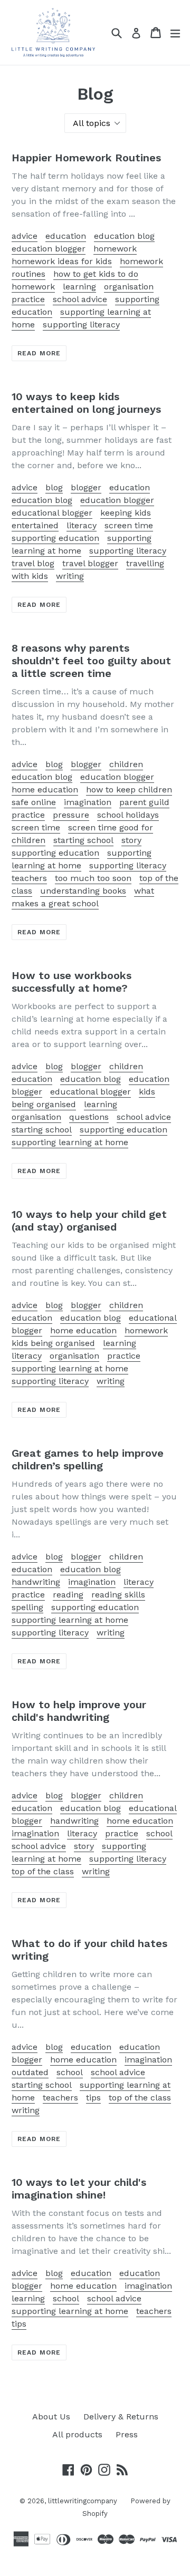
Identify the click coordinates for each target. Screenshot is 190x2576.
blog (54, 487)
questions (89, 1117)
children (126, 764)
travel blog (33, 563)
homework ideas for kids (62, 261)
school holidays (128, 815)
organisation (129, 287)
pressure (71, 815)
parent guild (144, 802)
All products (77, 2434)
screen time (129, 525)
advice (25, 236)
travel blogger (90, 563)
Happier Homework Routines (86, 158)
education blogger (49, 249)
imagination (88, 802)
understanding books (83, 891)
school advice (80, 299)
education (66, 236)
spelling (27, 1607)
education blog (124, 236)
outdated (30, 2072)
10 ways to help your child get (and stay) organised (89, 1221)
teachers (29, 878)
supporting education (55, 538)
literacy (82, 525)
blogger (86, 487)
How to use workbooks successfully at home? (72, 982)
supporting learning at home (70, 1142)
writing (70, 576)
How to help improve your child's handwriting (79, 1711)
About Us (51, 2417)
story (131, 840)
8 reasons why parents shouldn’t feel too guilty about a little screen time (91, 661)
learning (79, 287)
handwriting (36, 1582)
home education (45, 790)
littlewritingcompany (83, 2501)
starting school (83, 840)
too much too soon (93, 878)
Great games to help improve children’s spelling (88, 1459)
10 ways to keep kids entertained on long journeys (86, 403)
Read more (39, 353)
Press (127, 2434)
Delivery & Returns (121, 2417)
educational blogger (52, 513)
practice (28, 299)
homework (115, 249)
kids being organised (53, 1343)
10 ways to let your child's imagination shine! (79, 2188)
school (159, 1833)
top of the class (43, 1871)
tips (93, 2098)
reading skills (118, 1595)
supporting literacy (81, 325)
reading (68, 1595)
